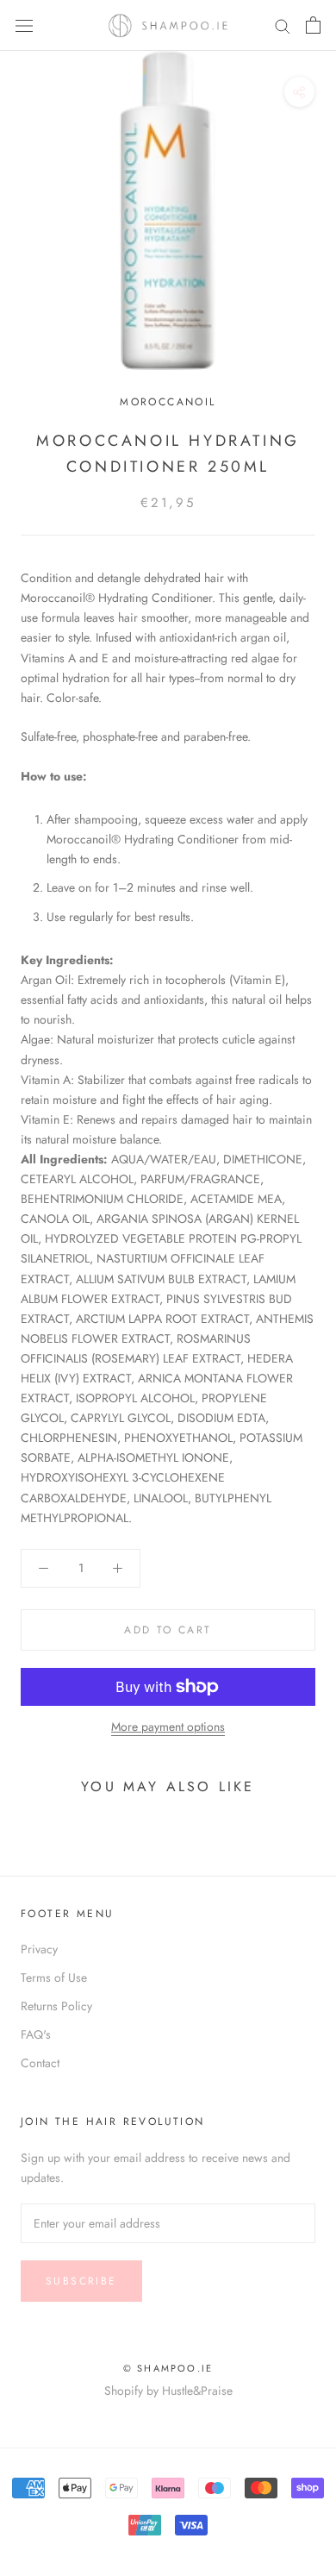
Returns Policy (56, 2006)
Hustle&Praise (197, 2391)
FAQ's (36, 2034)
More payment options (168, 1727)
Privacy (39, 1949)
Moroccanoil (168, 402)
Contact (40, 2063)
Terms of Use (54, 1977)
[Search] (283, 25)
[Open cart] (313, 25)
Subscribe (81, 2281)
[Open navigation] (24, 25)
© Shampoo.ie (168, 2368)
